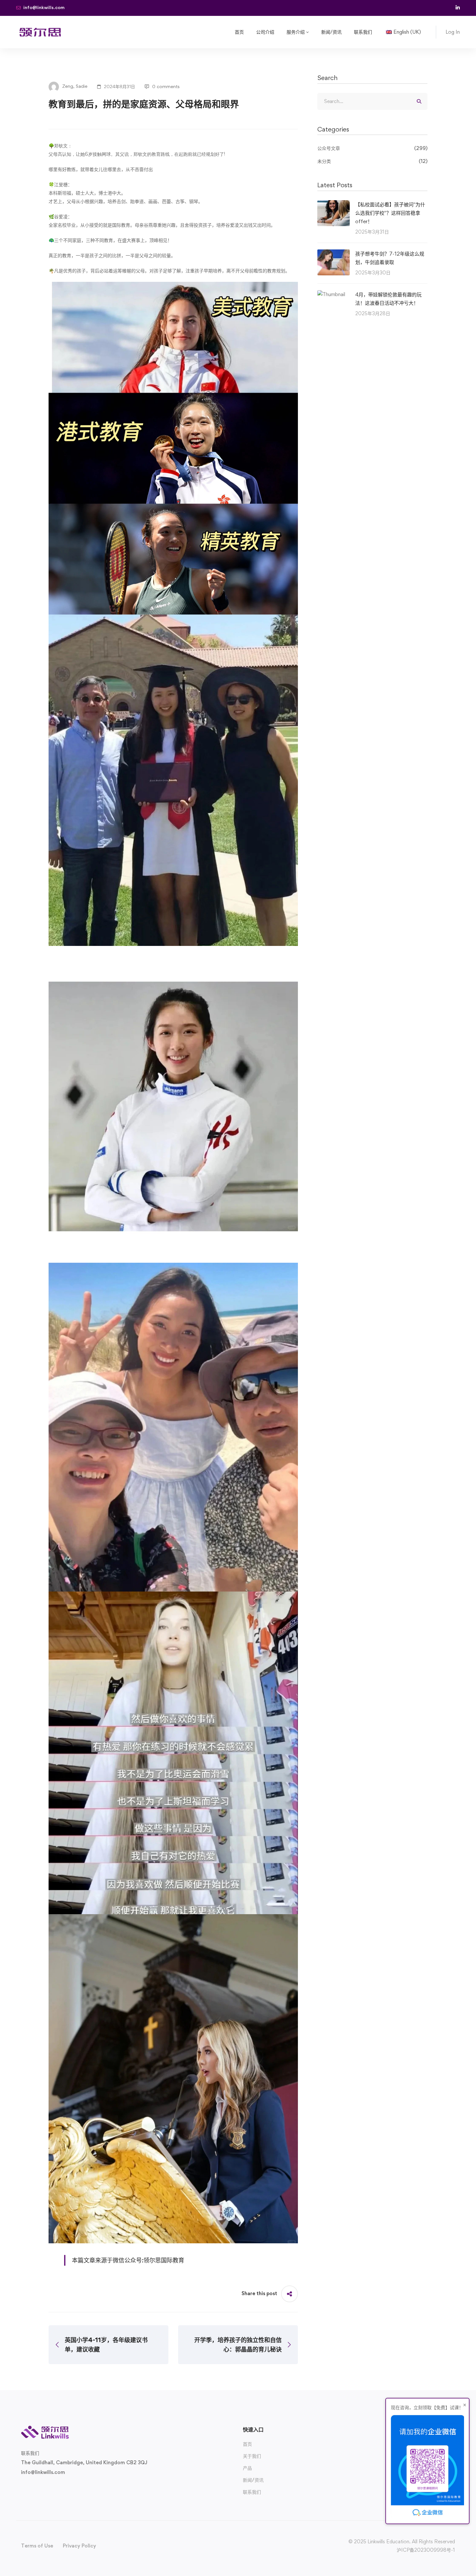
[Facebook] (31, 2487)
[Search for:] (372, 101)
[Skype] (42, 2487)
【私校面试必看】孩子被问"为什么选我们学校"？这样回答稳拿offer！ (390, 213)
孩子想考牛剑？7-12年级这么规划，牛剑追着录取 (390, 258)
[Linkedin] (62, 2487)
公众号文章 (372, 148)
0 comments (166, 86)
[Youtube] (52, 2487)
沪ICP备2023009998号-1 (426, 2550)
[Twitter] (21, 2487)
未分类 (372, 161)
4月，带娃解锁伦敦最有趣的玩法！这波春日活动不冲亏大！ (388, 299)
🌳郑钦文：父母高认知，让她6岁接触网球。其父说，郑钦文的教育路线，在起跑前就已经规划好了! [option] (137, 150)
